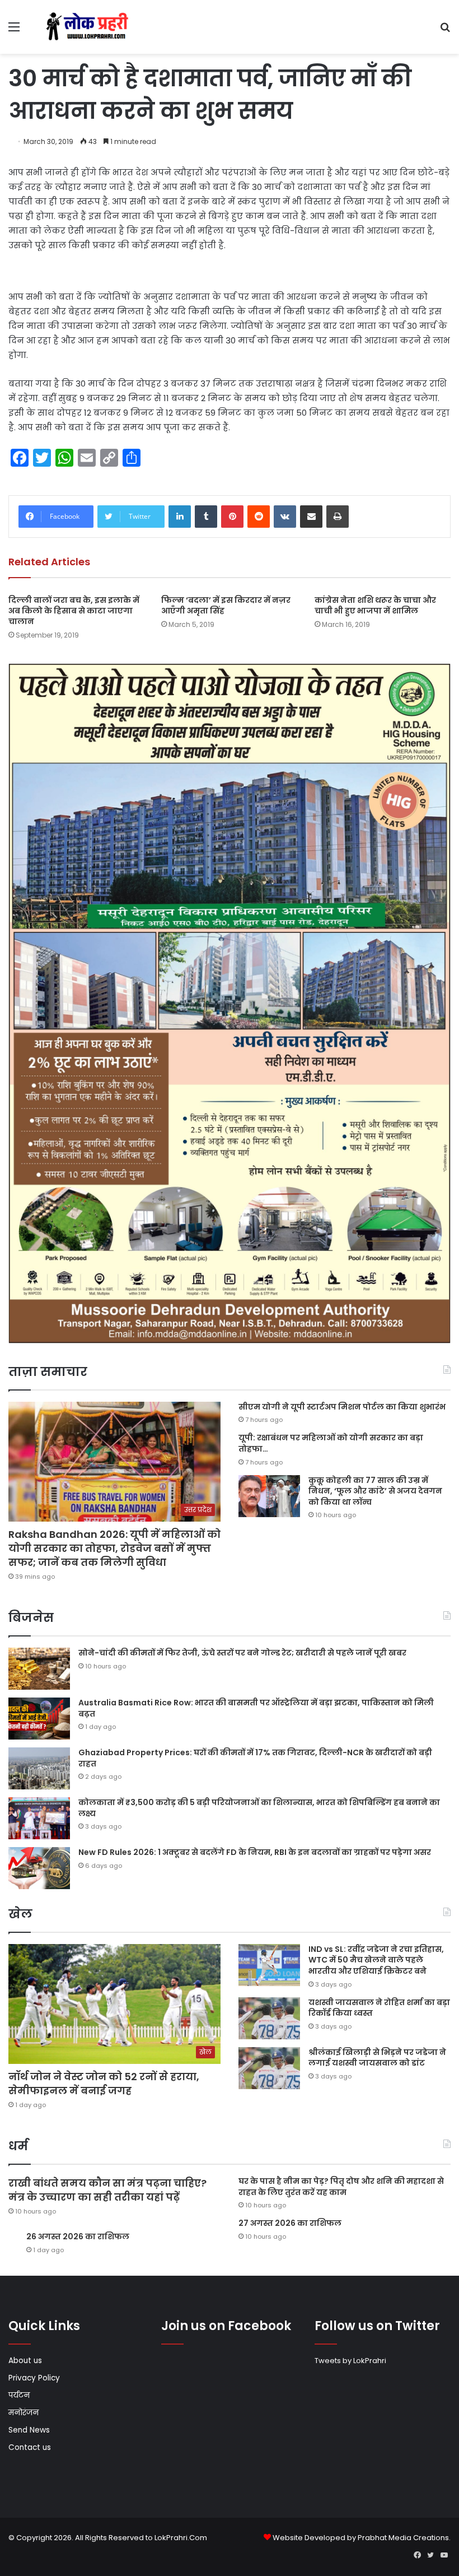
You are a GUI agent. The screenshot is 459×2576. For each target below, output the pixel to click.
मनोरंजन (24, 2413)
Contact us (30, 2447)
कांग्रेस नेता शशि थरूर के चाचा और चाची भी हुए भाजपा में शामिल (375, 605)
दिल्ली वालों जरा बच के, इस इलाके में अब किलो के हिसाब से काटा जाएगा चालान (74, 611)
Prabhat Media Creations (403, 2538)
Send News (29, 2430)
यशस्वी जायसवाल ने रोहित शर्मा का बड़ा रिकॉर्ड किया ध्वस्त (379, 2008)
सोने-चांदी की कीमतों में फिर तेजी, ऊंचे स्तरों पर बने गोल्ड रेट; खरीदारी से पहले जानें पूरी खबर (242, 1653)
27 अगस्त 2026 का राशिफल (290, 2223)
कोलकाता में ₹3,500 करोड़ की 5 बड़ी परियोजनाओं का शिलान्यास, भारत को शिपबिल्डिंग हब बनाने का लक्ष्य (259, 1808)
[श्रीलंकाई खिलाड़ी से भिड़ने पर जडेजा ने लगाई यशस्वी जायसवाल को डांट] (269, 2068)
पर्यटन (19, 2395)
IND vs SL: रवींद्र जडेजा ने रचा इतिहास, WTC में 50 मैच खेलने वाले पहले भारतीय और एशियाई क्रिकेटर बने (376, 1960)
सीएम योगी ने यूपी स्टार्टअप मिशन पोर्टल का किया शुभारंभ (342, 1407)
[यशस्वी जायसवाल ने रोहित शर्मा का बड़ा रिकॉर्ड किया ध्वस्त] (269, 2018)
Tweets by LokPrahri (350, 2361)
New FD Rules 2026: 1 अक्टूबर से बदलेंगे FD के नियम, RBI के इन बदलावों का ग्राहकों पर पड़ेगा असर (255, 1852)
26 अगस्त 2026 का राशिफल (79, 2236)
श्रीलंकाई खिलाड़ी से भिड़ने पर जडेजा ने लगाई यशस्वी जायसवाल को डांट (377, 2058)
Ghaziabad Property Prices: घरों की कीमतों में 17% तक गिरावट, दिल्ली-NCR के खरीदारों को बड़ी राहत (255, 1758)
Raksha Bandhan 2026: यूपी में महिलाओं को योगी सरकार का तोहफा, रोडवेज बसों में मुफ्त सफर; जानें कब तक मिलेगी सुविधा (114, 1548)
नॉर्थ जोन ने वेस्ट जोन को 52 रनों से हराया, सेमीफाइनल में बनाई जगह (104, 2084)
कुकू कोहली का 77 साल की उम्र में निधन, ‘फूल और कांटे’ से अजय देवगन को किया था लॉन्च (375, 1491)
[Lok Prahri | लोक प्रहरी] (90, 27)
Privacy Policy (34, 2378)
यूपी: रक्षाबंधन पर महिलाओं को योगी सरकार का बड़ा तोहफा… (331, 1443)
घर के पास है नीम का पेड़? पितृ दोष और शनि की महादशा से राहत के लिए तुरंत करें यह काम (341, 2187)
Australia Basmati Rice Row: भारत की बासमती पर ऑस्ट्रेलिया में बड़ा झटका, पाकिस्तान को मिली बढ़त (256, 1708)
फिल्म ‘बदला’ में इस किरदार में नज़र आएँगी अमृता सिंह (226, 605)
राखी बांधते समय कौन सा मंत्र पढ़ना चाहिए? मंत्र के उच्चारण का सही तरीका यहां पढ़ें (107, 2190)
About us (25, 2361)
